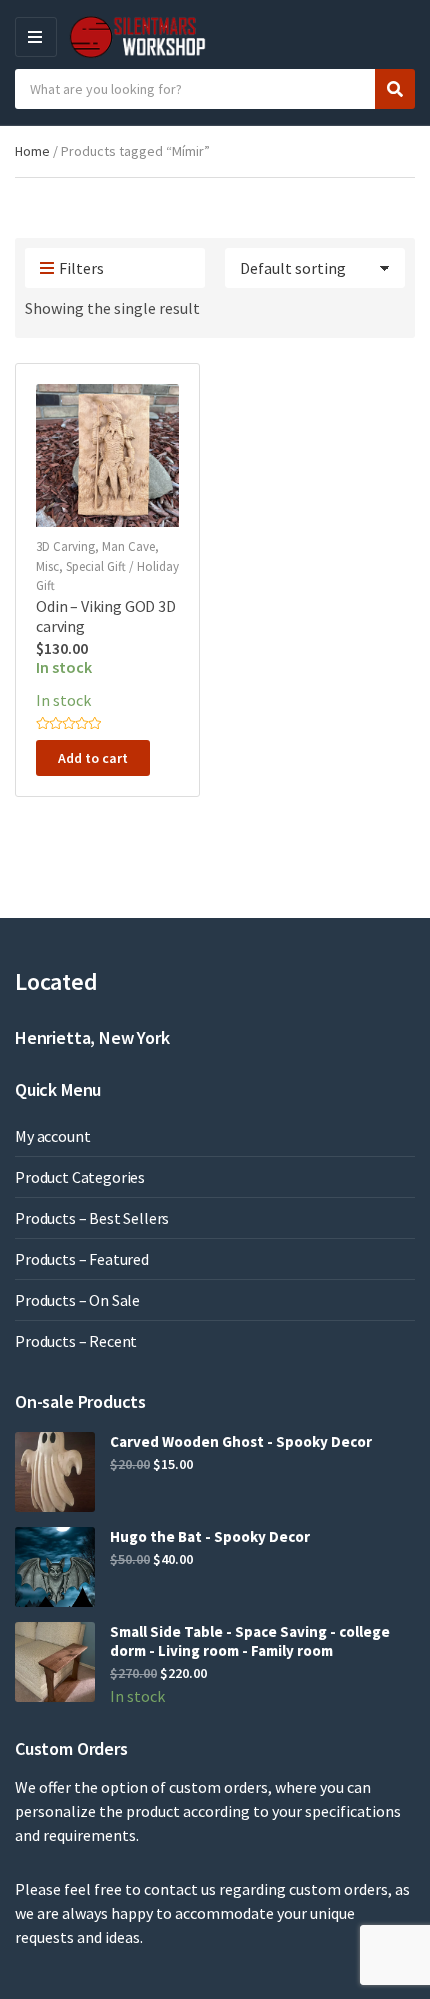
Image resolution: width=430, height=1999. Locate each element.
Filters (81, 268)
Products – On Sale (77, 1300)
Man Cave (128, 546)
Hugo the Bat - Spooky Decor (210, 1536)
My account (52, 1136)
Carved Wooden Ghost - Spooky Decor (241, 1441)
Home (32, 151)
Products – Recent (76, 1341)
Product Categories (80, 1177)
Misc (47, 566)
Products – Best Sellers (92, 1218)
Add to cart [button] (93, 758)
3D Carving (65, 546)
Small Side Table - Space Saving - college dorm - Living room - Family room (250, 1641)
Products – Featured (82, 1259)
